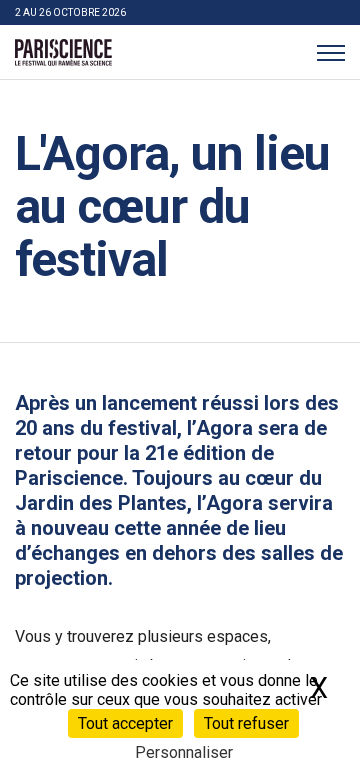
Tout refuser (246, 723)
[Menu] (330, 52)
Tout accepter (125, 723)
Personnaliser (184, 752)
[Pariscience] (63, 53)
